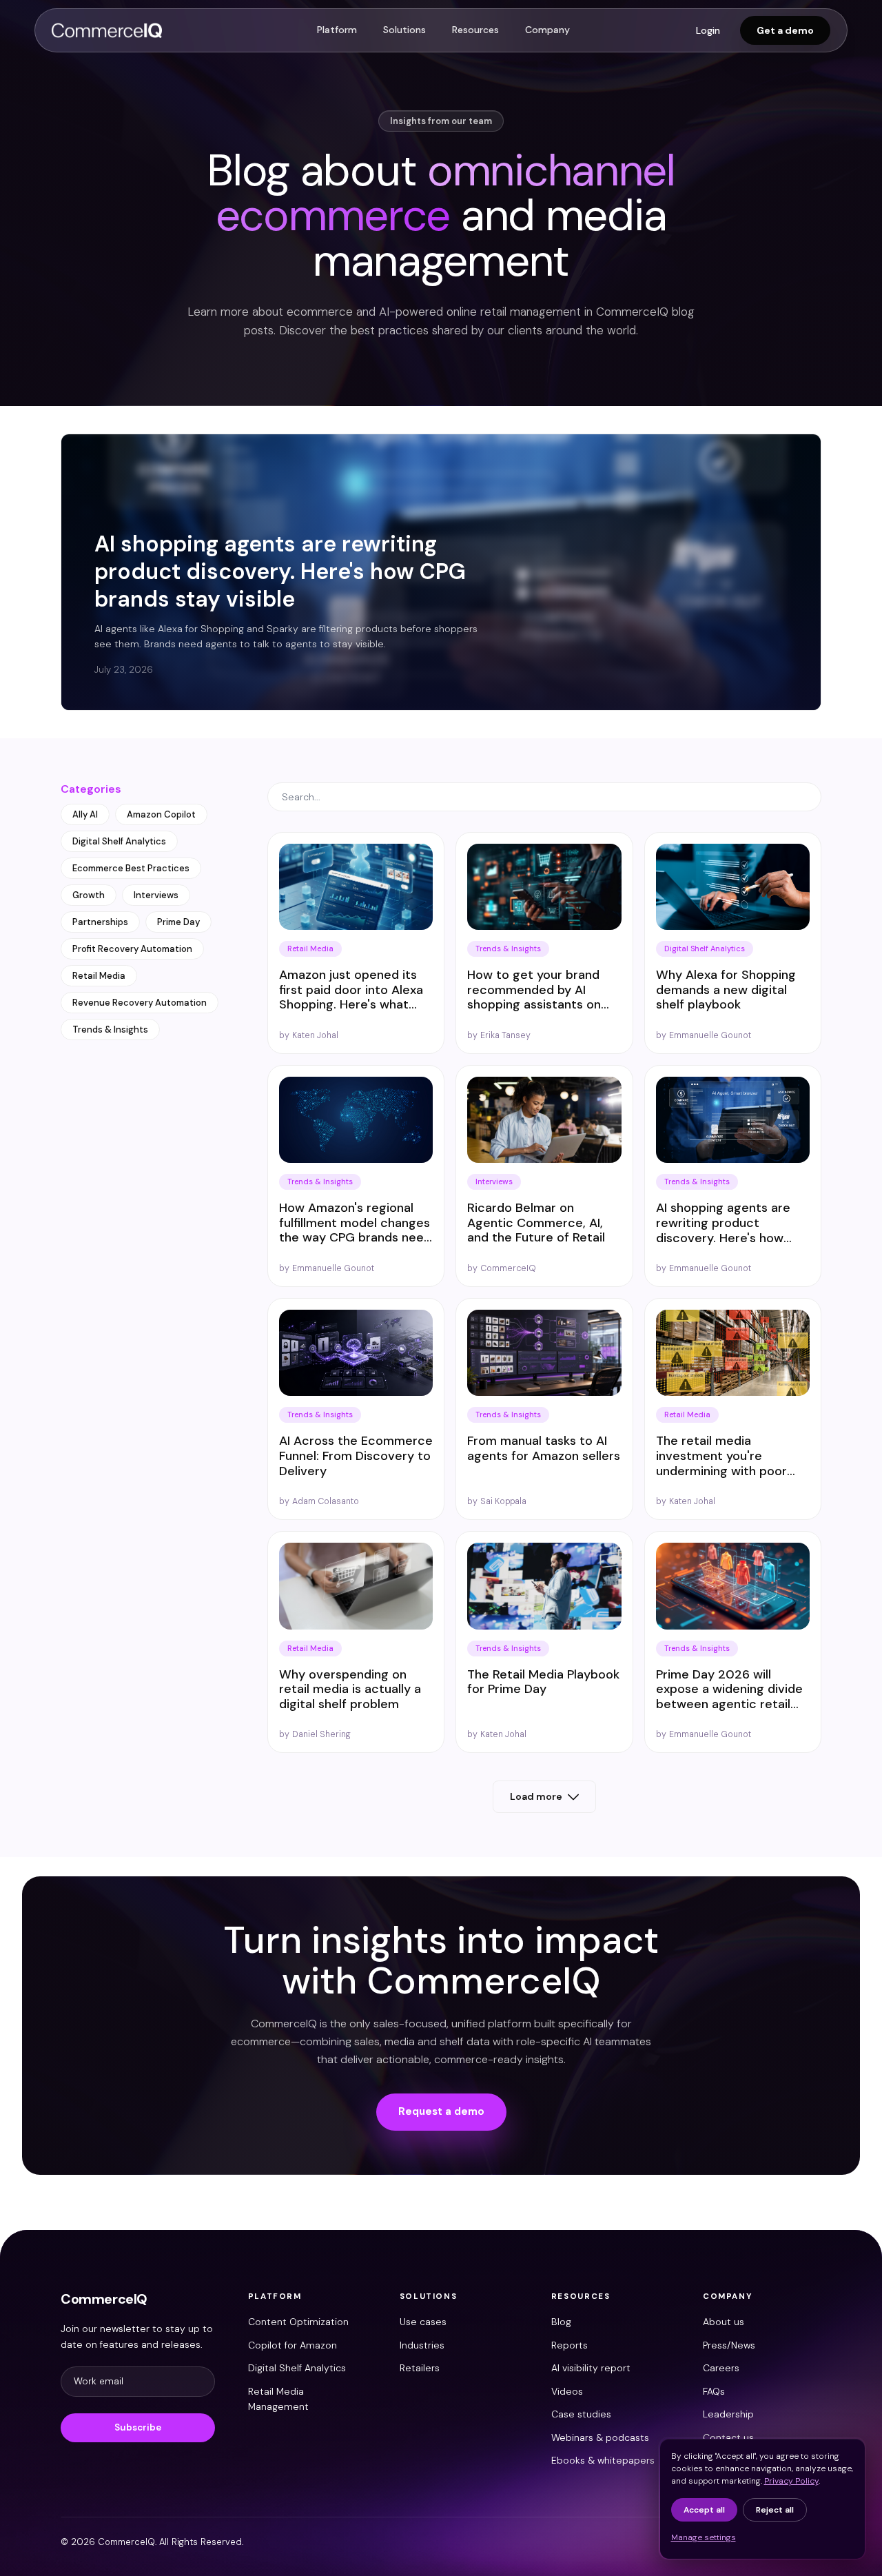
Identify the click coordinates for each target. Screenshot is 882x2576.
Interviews (156, 895)
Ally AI (85, 814)
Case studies (581, 2414)
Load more (536, 1796)
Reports (570, 2345)
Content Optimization (298, 2322)
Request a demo (441, 2111)
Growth (89, 895)
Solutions (404, 30)
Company (547, 30)
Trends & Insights (110, 1030)
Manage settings (704, 2537)
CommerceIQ (104, 2299)
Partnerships (100, 922)
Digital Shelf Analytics (119, 841)
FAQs (714, 2391)
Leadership (728, 2414)
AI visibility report (591, 2368)
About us (724, 2322)
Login (708, 30)
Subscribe (138, 2427)
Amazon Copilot (161, 814)
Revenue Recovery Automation (140, 1003)
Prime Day (178, 922)
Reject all (775, 2510)
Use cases (423, 2322)
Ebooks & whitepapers (603, 2460)
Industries (422, 2345)
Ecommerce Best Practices (131, 868)
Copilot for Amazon (293, 2345)
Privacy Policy (791, 2481)
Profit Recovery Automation (132, 949)
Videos (567, 2391)
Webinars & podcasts (600, 2437)
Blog (561, 2322)
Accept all (704, 2510)
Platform (337, 30)
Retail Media (99, 976)
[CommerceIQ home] (107, 30)
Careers (721, 2368)
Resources (475, 30)
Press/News (729, 2345)
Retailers (420, 2368)
